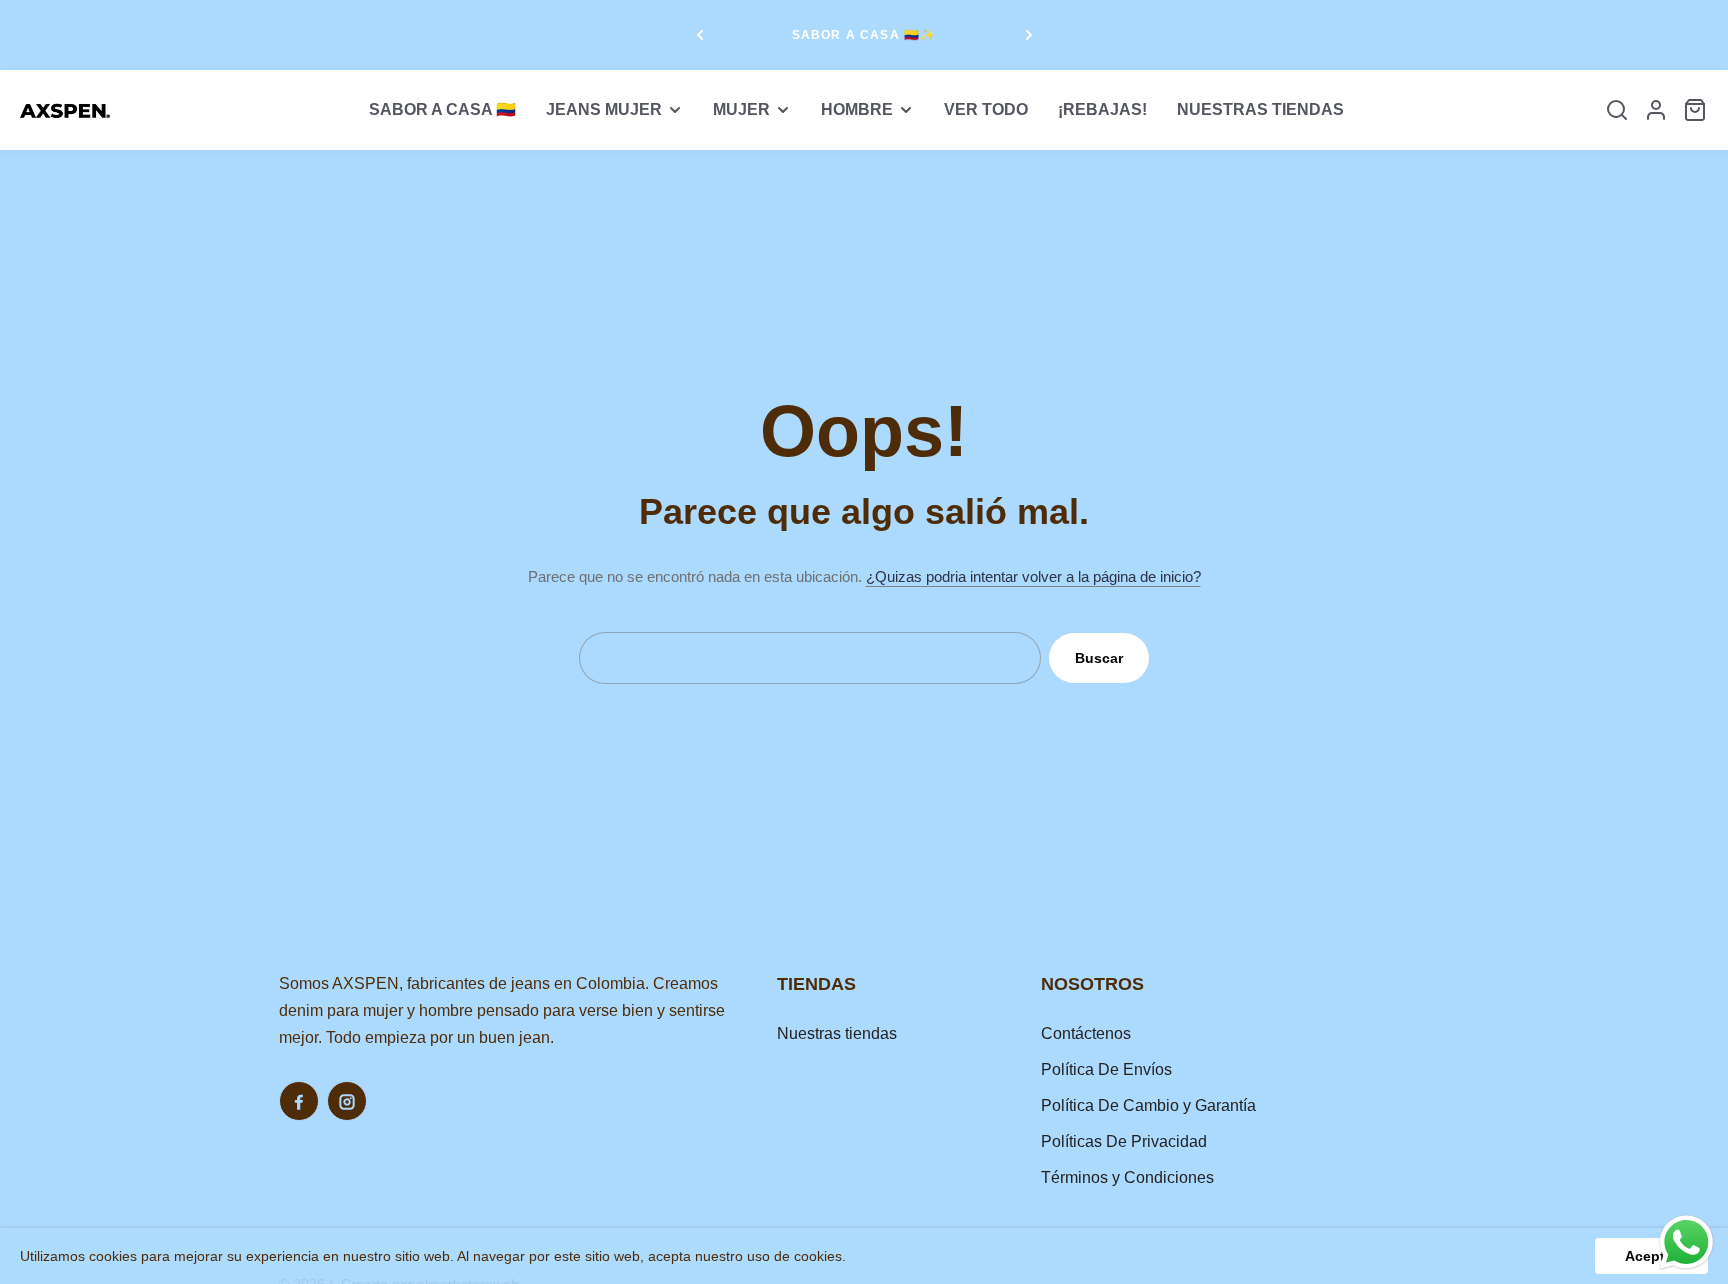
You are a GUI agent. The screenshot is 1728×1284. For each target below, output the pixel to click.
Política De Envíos (1106, 1069)
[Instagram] (347, 1101)
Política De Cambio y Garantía (1148, 1105)
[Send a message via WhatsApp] (1686, 1242)
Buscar (1099, 658)
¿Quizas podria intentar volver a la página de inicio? (1033, 576)
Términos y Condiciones (1127, 1177)
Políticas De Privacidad (1124, 1141)
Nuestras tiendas (837, 1033)
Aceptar (1651, 1256)
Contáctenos (1086, 1033)
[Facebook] (299, 1101)
